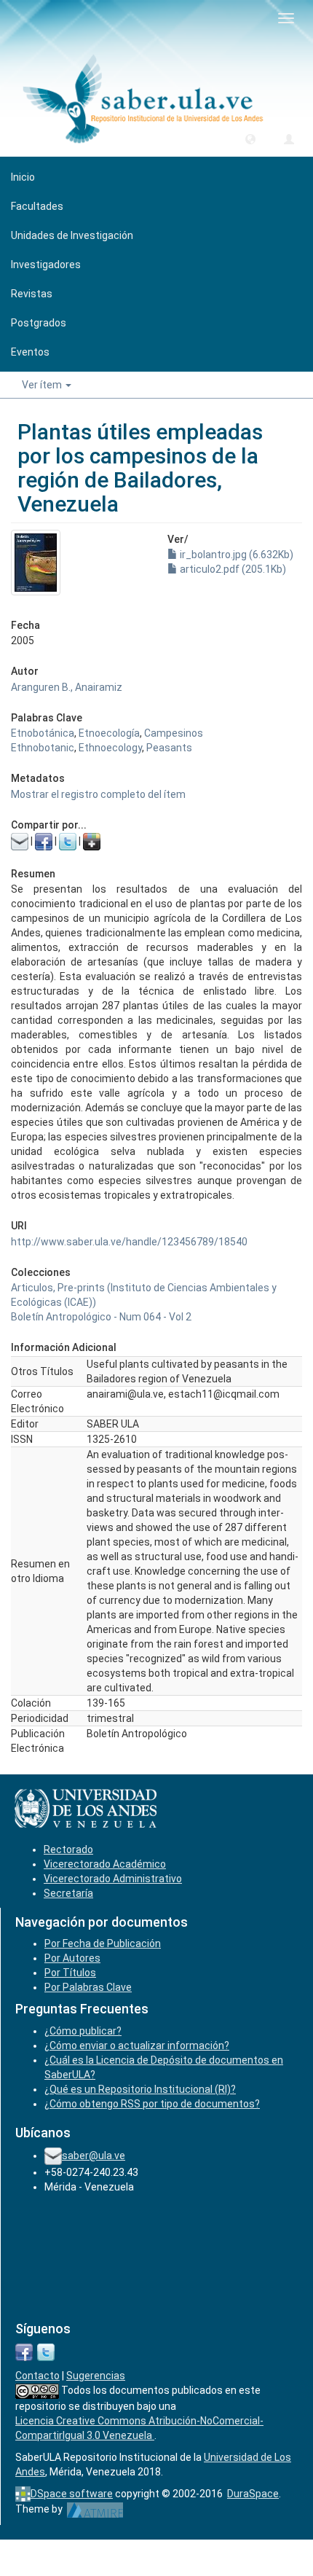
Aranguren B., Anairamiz (67, 687)
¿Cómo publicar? (83, 2031)
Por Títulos (70, 1973)
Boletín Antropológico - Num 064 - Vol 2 (101, 1317)
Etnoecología (109, 733)
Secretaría (68, 1893)
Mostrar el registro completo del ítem (98, 794)
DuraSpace (253, 2494)
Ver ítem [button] (43, 385)
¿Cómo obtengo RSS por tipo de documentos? (152, 2104)
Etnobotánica (43, 733)
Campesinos (174, 733)
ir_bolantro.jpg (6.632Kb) (235, 555)
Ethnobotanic (43, 748)
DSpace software (72, 2494)
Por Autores (72, 1958)
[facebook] (24, 2351)
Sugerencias (96, 2376)
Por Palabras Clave (88, 1987)
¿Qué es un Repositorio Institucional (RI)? (140, 2089)
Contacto (37, 2376)
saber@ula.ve (94, 2156)
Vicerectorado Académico (105, 1864)
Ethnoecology (110, 748)
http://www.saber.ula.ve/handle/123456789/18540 (129, 1242)
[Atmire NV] (95, 2509)
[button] (250, 138)
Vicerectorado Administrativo (113, 1879)
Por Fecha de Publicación (103, 1943)
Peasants (169, 748)
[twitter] (46, 2351)
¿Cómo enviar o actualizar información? (137, 2045)
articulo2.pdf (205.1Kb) (232, 569)
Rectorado (68, 1849)
